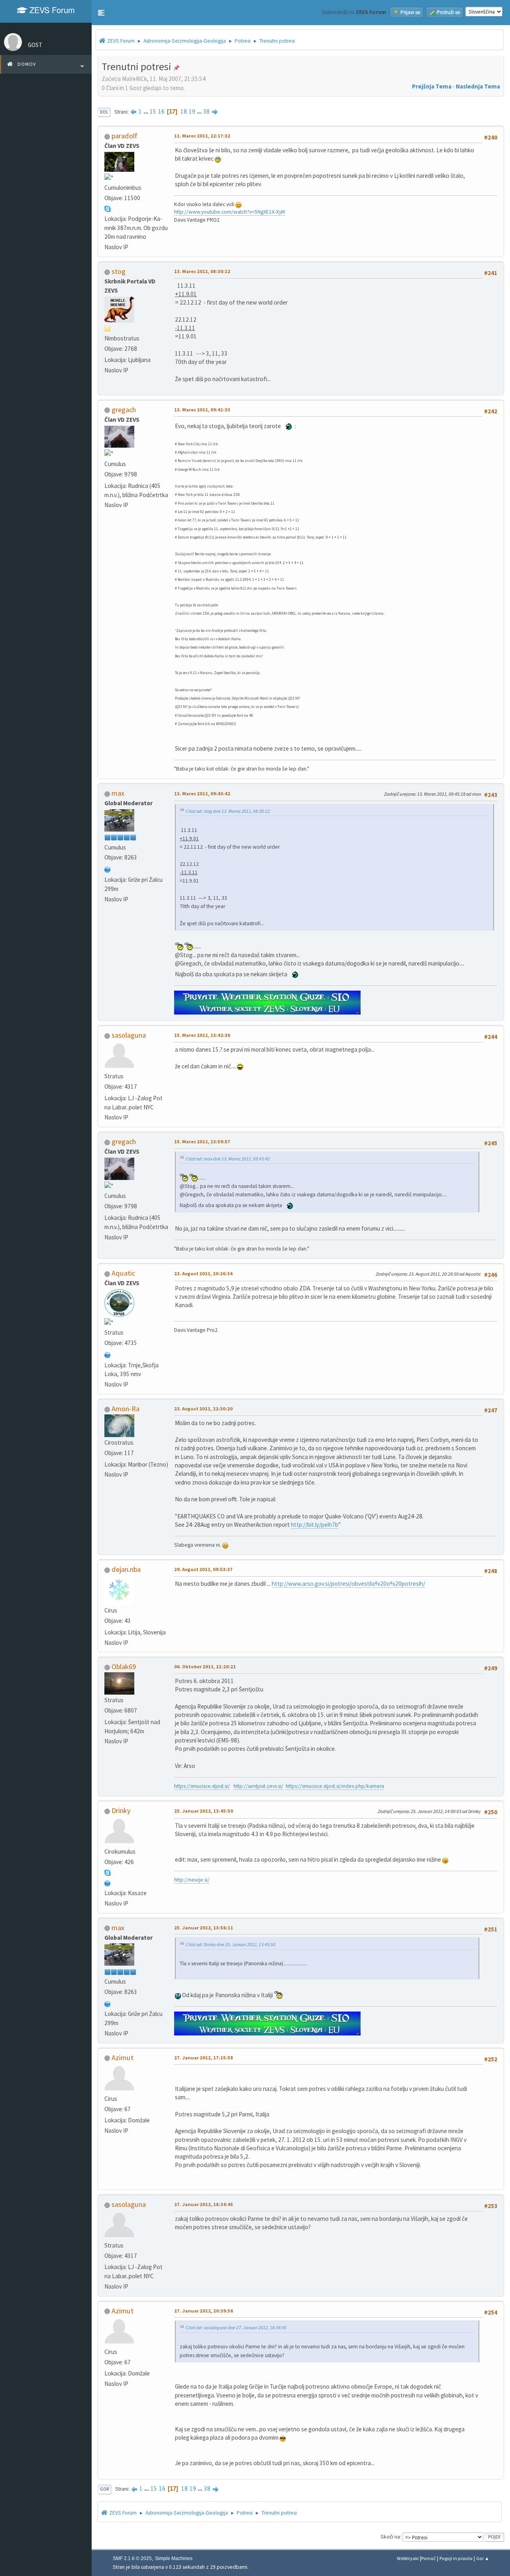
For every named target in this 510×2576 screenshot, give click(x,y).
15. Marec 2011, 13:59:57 (202, 1142)
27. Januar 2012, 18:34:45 (204, 2204)
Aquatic (123, 1273)
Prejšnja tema (432, 86)
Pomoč (429, 2558)
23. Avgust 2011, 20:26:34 (203, 1273)
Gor (104, 2489)
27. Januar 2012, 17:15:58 (204, 2058)
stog (119, 271)
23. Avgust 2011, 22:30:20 (203, 1409)
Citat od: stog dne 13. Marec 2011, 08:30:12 (228, 811)
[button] (101, 13)
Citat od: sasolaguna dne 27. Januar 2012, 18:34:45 (236, 2327)
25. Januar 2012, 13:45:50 (204, 1811)
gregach (124, 410)
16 (161, 111)
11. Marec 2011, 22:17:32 (202, 136)
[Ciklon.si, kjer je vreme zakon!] (108, 1882)
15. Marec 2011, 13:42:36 (202, 1035)
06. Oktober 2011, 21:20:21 (205, 1667)
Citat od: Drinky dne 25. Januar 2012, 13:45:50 (230, 1944)
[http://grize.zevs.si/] (108, 869)
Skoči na (390, 2537)
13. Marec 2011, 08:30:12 (202, 271)
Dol (104, 112)
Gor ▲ (483, 2558)
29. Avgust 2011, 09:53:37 (203, 1569)
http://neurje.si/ (192, 1880)
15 (153, 111)
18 (184, 111)
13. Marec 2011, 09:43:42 (202, 793)
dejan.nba (126, 1569)
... (146, 111)
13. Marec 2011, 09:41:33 (202, 410)
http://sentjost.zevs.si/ (258, 1786)
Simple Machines (174, 2558)
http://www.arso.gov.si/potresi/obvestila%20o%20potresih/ (348, 1584)
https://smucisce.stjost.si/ (202, 1786)
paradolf (125, 136)
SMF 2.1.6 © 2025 (132, 2558)
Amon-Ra (126, 1409)
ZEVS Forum (51, 10)
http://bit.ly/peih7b (315, 1525)
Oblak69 (124, 1667)
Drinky (121, 1810)
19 (192, 111)
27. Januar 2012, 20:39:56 (204, 2311)
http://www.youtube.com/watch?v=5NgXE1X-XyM (229, 212)
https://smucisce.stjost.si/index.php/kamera (335, 1786)
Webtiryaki (408, 2558)
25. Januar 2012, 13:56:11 (204, 1928)
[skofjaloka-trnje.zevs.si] (108, 1354)
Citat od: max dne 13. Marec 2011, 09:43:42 (228, 1159)
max (118, 793)
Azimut (123, 2058)
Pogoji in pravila (456, 2558)
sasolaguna (129, 1035)
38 (206, 111)
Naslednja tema (478, 86)
